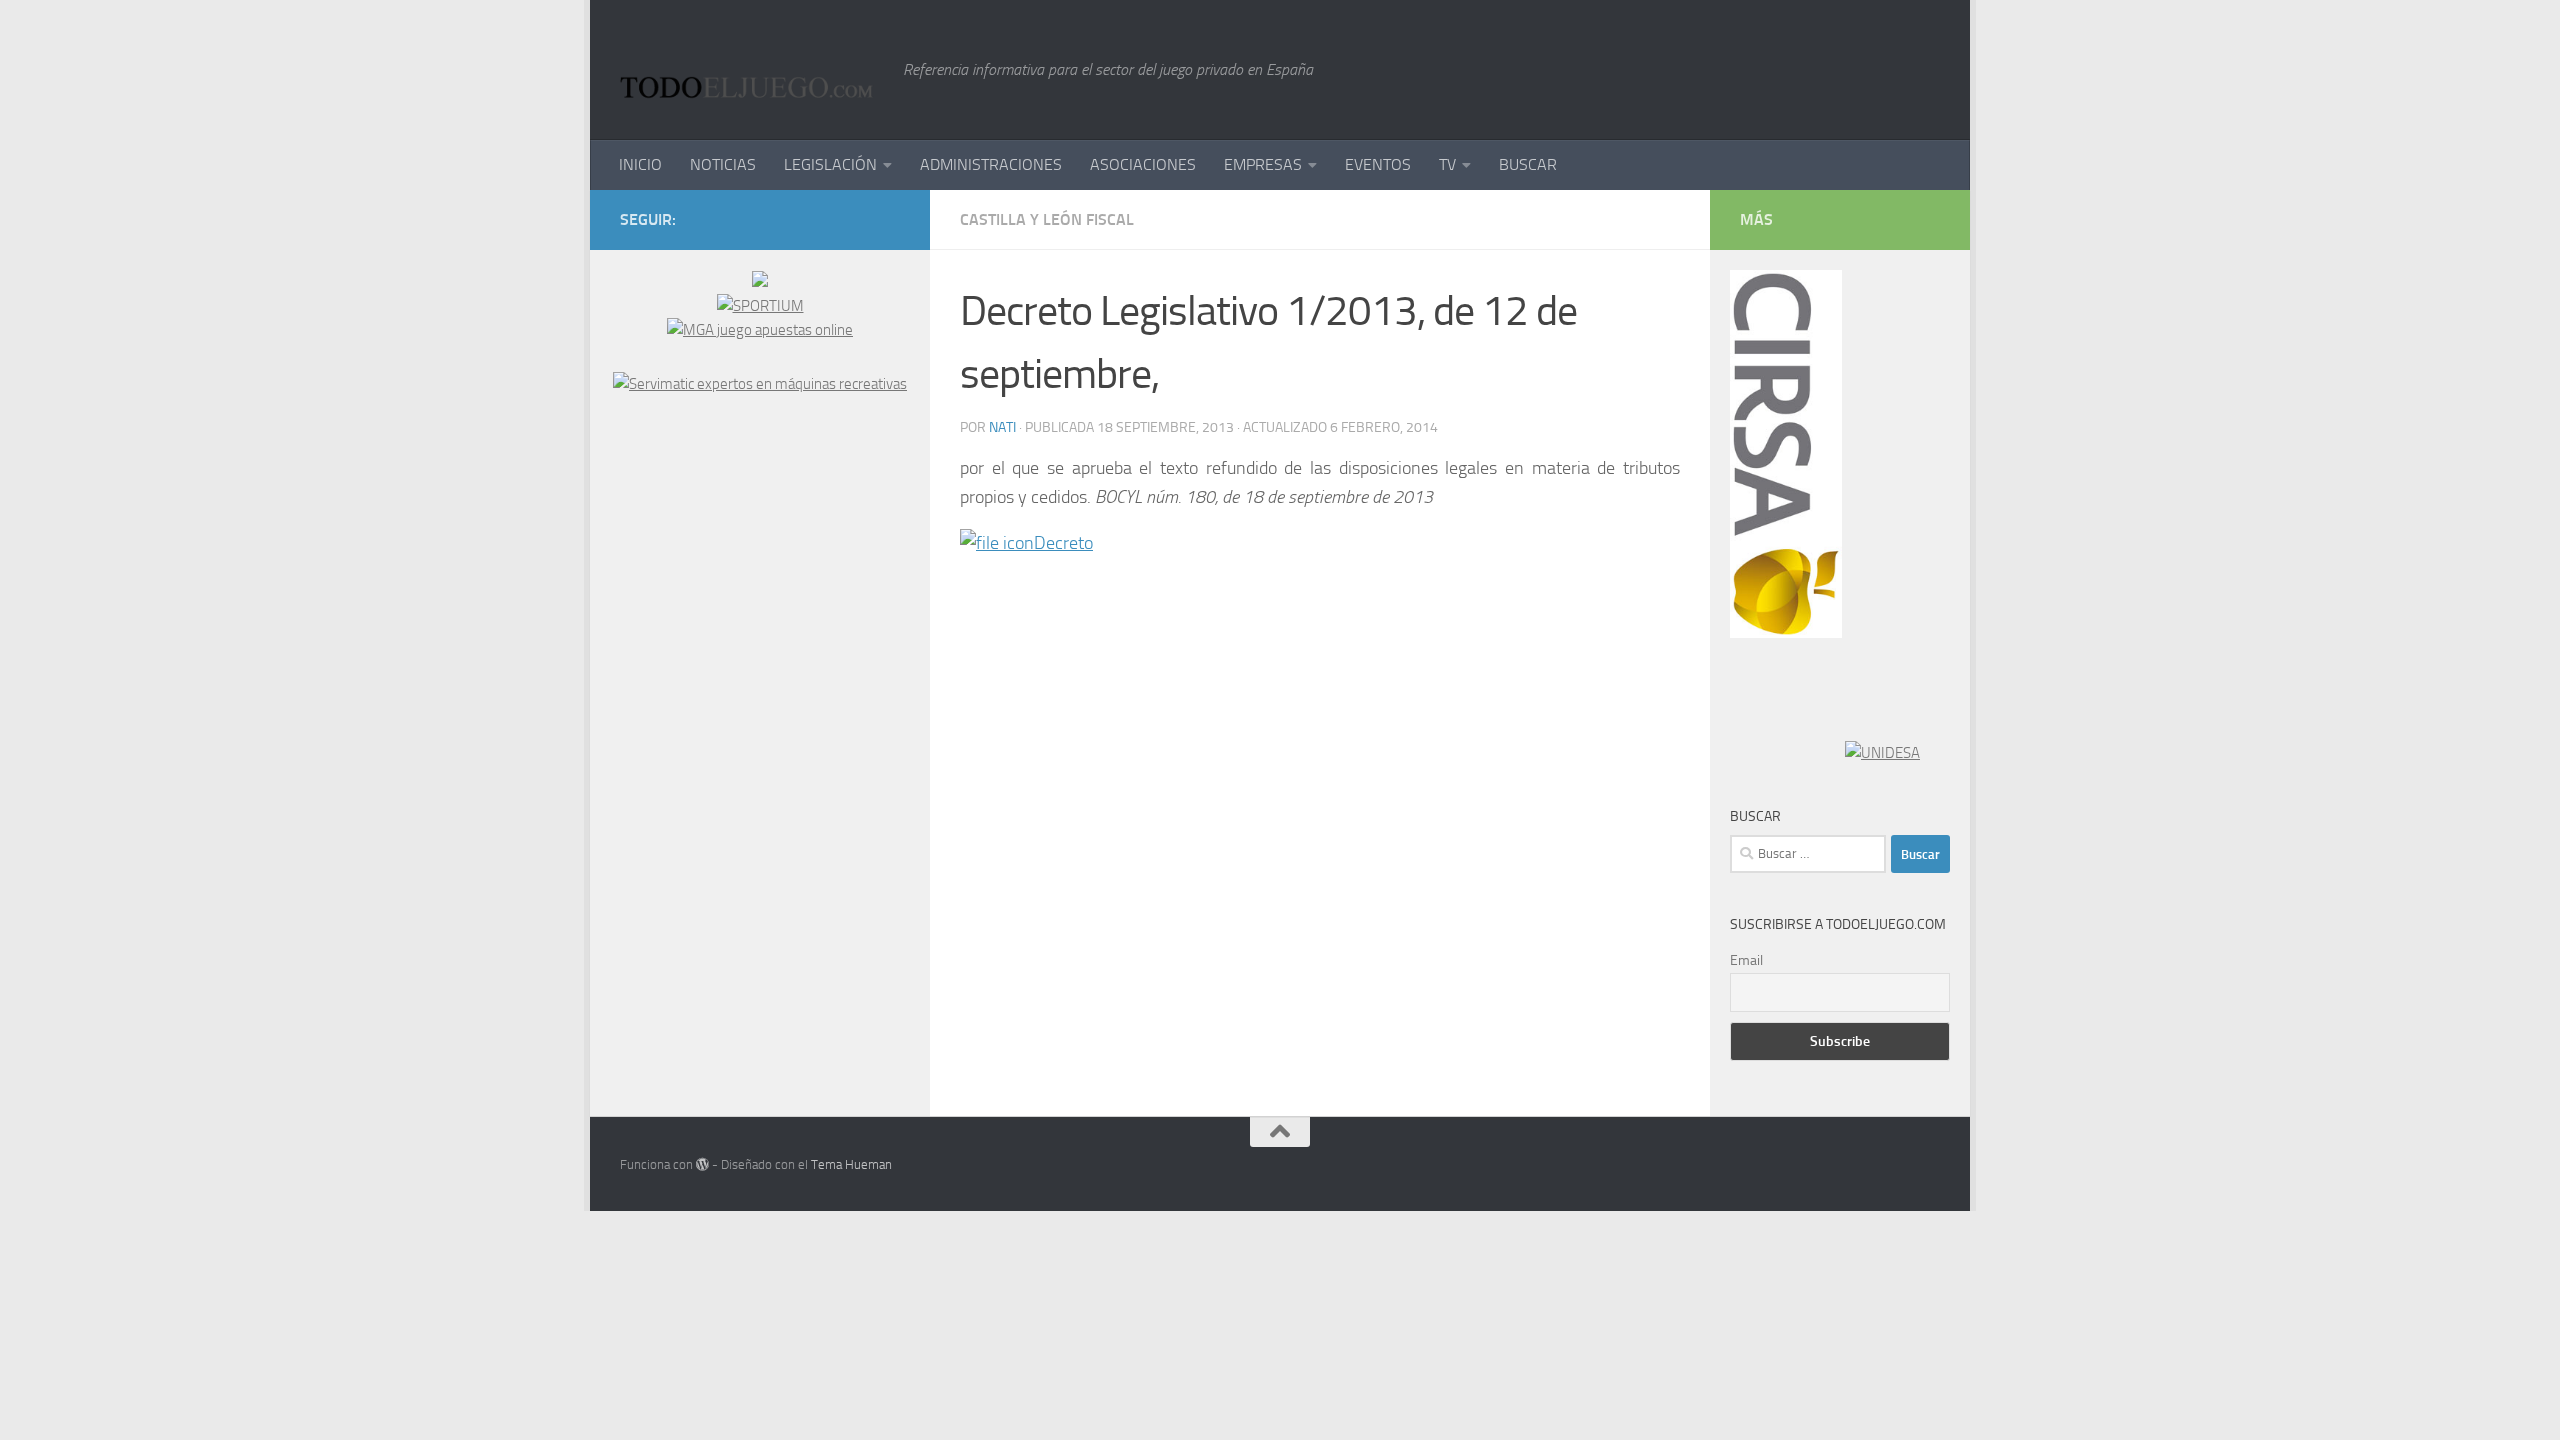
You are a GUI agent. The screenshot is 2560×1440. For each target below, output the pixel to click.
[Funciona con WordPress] (702, 1164)
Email (1746, 960)
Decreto (1063, 543)
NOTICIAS (723, 164)
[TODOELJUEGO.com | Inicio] (751, 70)
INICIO (640, 164)
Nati (1002, 427)
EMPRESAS (1263, 164)
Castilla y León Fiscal (1047, 219)
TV (1447, 164)
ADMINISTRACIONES (991, 164)
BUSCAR (1528, 164)
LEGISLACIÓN (830, 164)
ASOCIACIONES (1143, 164)
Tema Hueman (851, 1164)
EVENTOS (1378, 164)
